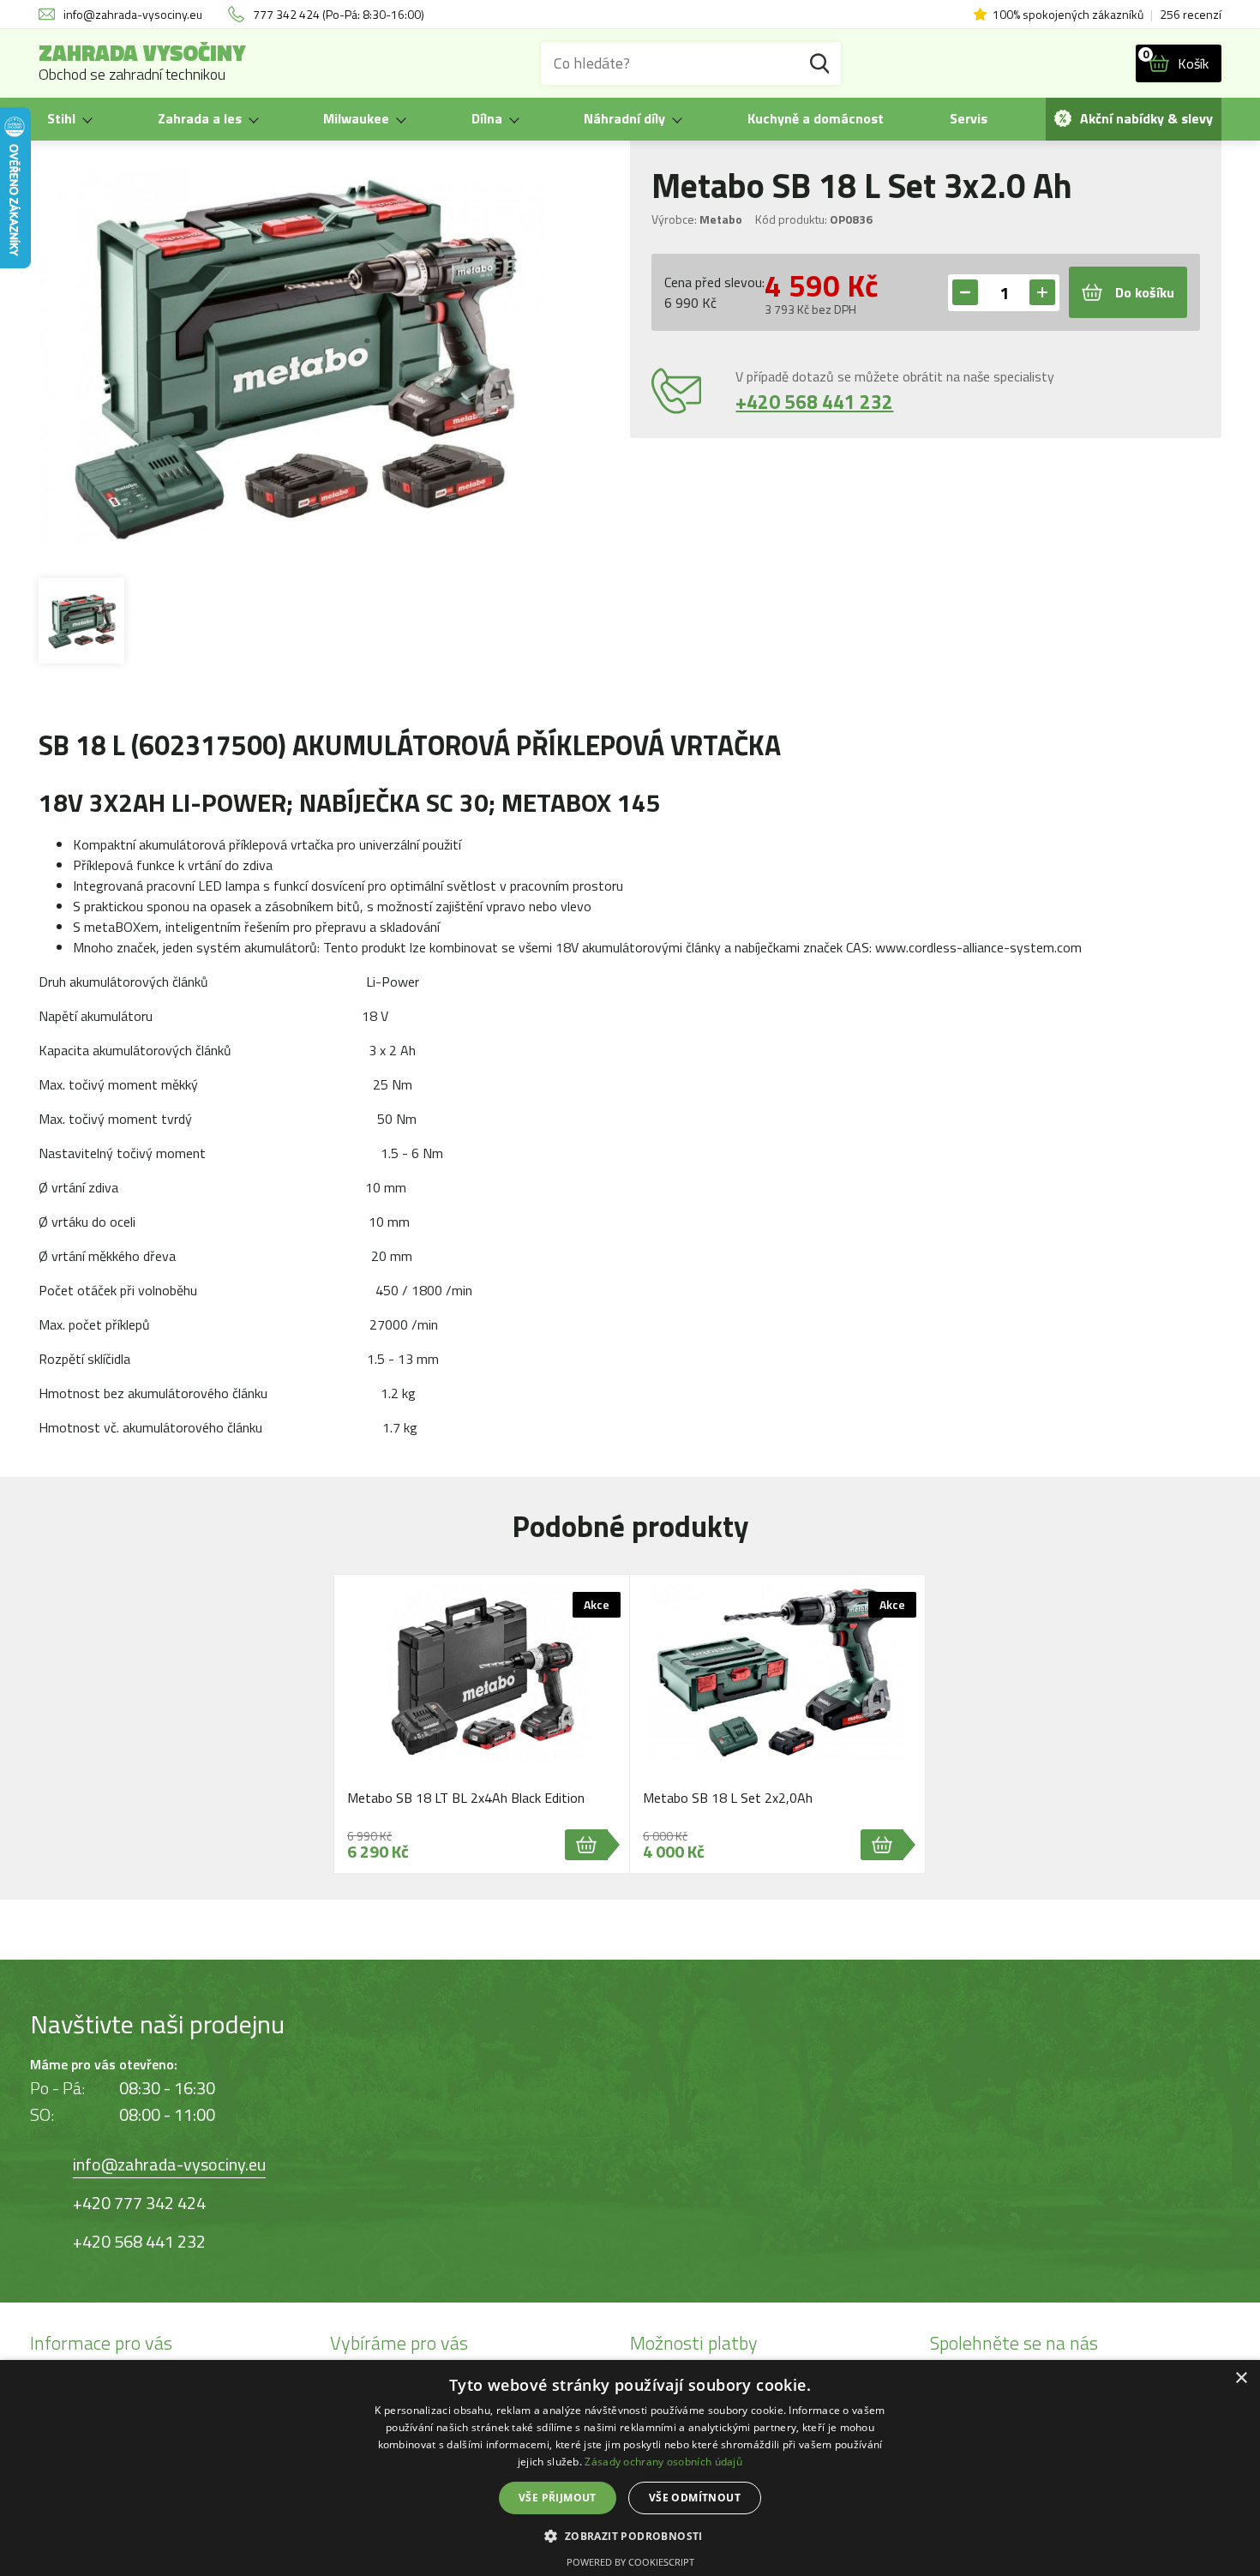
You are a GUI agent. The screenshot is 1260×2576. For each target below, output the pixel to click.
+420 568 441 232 (814, 402)
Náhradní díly (624, 118)
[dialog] (630, 2468)
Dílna (487, 118)
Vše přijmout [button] (558, 2498)
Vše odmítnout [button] (695, 2498)
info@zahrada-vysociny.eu (169, 2164)
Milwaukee (356, 118)
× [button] (1241, 2378)
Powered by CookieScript (630, 2562)
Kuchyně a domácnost (816, 118)
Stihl (61, 118)
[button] (630, 2535)
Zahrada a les (200, 118)
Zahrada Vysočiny (142, 63)
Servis (969, 118)
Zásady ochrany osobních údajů (663, 2462)
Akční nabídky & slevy (1146, 118)
